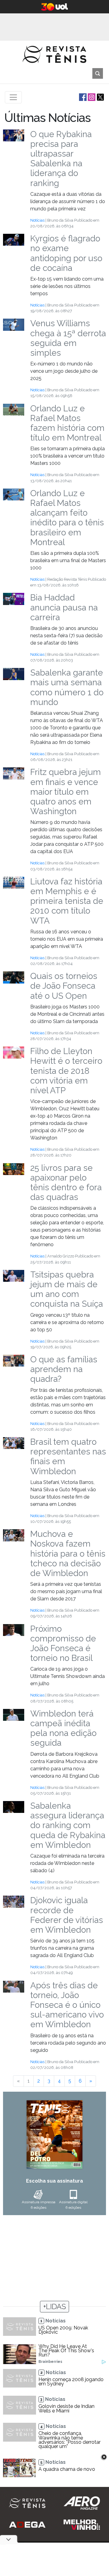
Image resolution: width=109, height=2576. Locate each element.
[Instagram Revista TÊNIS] (91, 97)
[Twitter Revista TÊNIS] (100, 97)
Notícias (37, 220)
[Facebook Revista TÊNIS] (82, 97)
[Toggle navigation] (13, 97)
